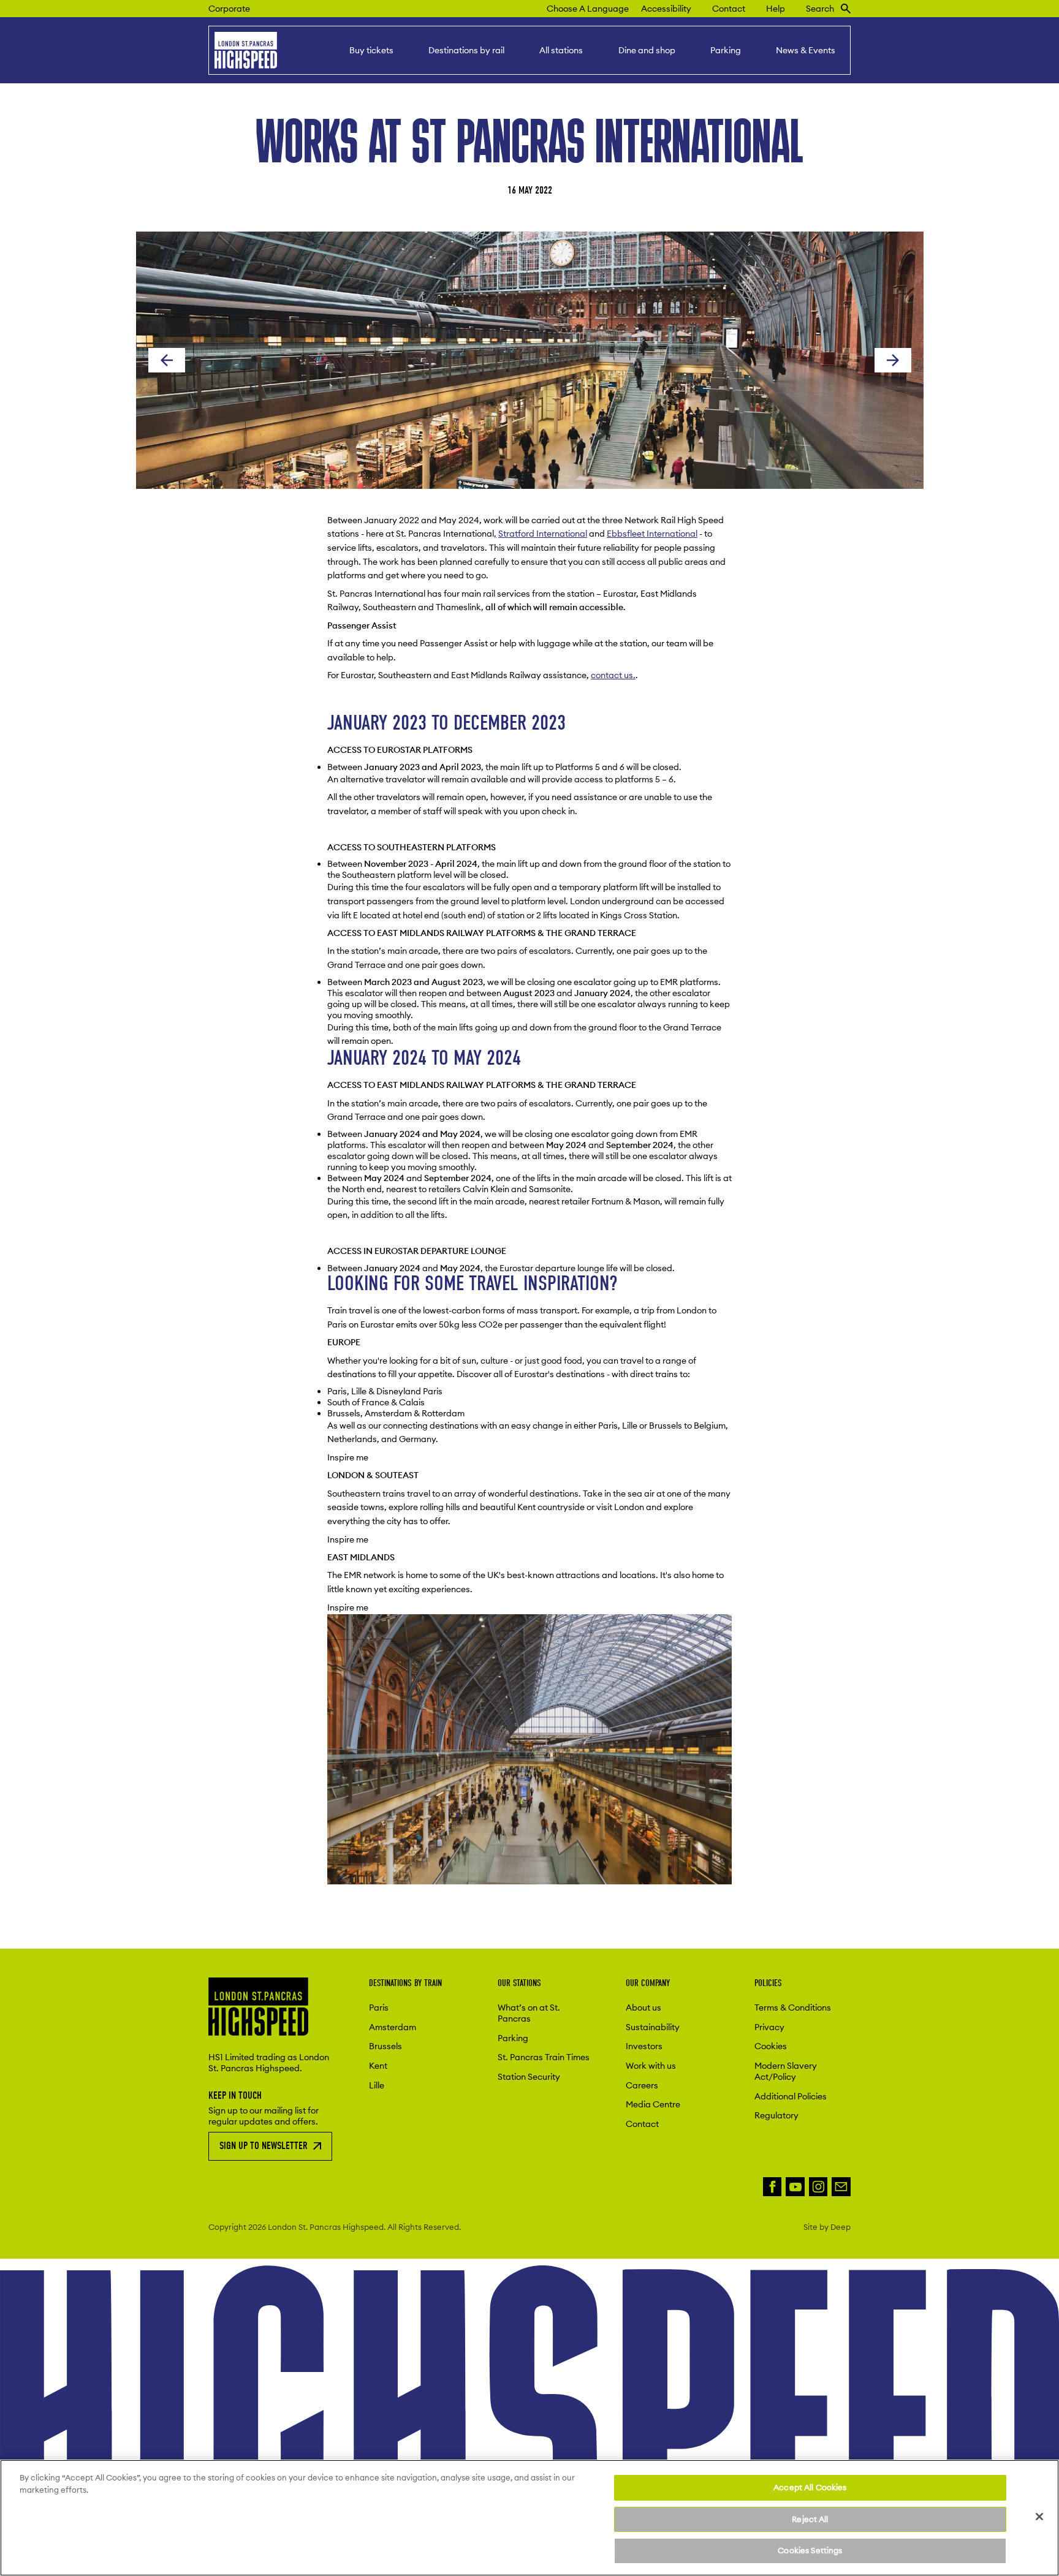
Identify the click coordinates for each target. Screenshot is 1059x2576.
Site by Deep (827, 2227)
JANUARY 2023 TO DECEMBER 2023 (449, 723)
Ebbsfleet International (652, 534)
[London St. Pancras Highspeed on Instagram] (818, 2187)
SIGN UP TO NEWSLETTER (264, 2146)
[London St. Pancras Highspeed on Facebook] (772, 2187)
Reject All (810, 2519)
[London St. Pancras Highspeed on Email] (841, 2187)
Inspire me (348, 1457)
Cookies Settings (810, 2550)
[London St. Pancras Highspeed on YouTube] (795, 2187)
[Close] (1039, 2517)
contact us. (613, 675)
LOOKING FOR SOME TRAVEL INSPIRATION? (472, 1283)
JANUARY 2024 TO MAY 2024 (427, 1058)
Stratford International (543, 534)
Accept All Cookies (810, 2487)
